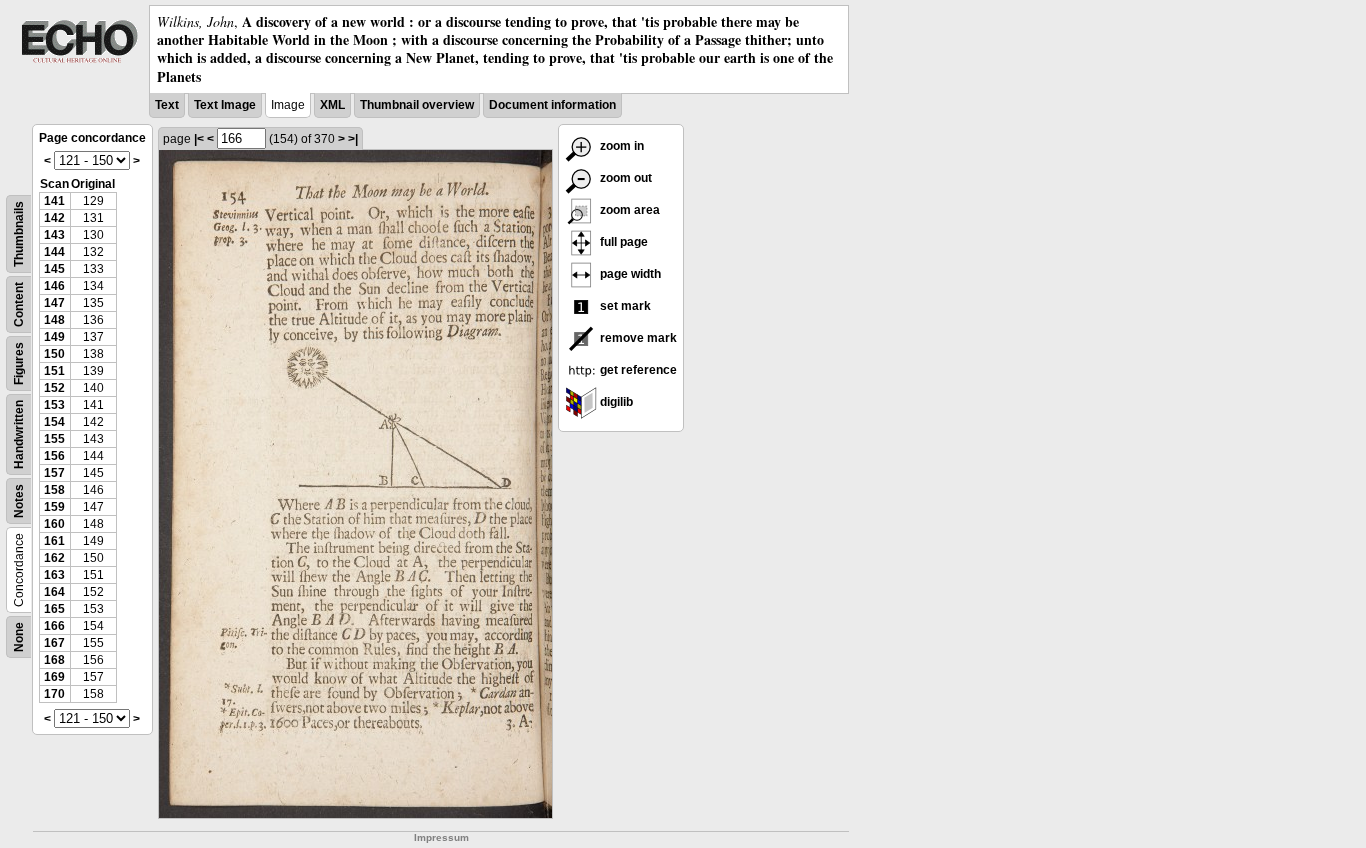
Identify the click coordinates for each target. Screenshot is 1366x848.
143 (54, 235)
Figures (19, 363)
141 (54, 201)
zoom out (624, 178)
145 (54, 269)
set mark (624, 306)
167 (54, 643)
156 (54, 456)
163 (54, 575)
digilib (615, 402)
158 (54, 490)
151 (54, 371)
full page (622, 242)
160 (54, 524)
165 (54, 609)
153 (54, 405)
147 (54, 303)
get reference (637, 370)
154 (54, 422)
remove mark (637, 338)
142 (54, 218)
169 (54, 677)
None (19, 637)
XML (332, 105)
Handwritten (19, 434)
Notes (19, 501)
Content (19, 304)
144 (54, 252)
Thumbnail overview (417, 105)
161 (54, 541)
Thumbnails (19, 234)
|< (199, 139)
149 (54, 337)
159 (54, 507)
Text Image (225, 105)
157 (54, 473)
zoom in (620, 146)
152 (54, 388)
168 (54, 660)
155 (54, 439)
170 (54, 694)
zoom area (628, 210)
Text (167, 105)
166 (54, 626)
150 (54, 354)
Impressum (441, 837)
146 (54, 286)
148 (54, 320)
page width (629, 274)
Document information (552, 105)
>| (353, 139)
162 (54, 558)
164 (54, 592)
